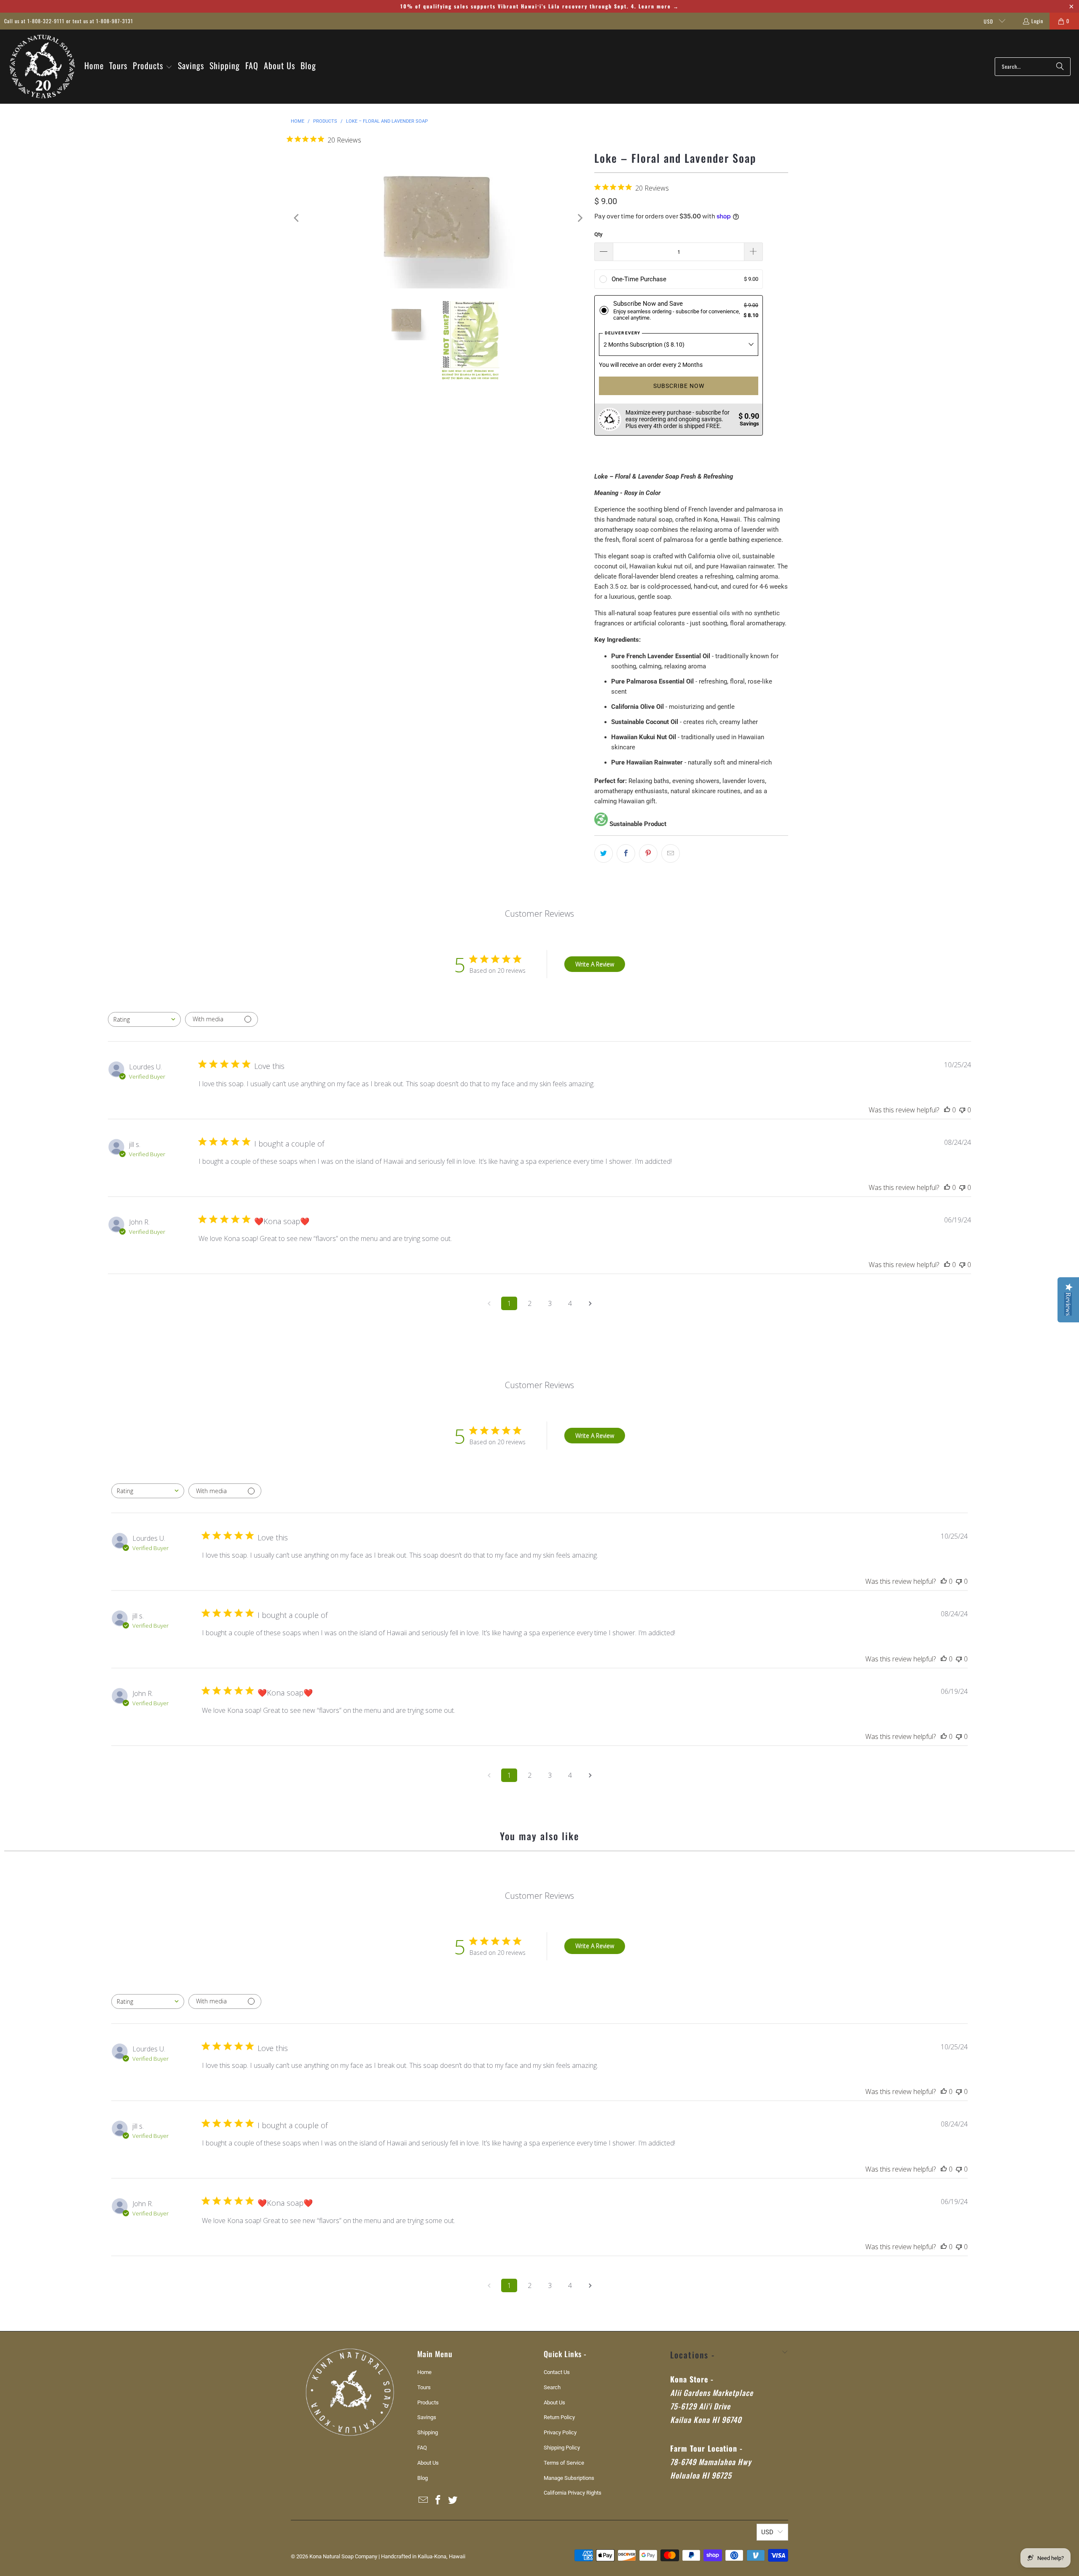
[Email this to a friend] (671, 853)
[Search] (1060, 67)
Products (428, 2402)
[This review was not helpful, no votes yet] (962, 1110)
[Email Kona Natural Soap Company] (424, 2501)
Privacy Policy (560, 2432)
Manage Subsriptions (569, 2478)
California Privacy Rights (573, 2493)
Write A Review (595, 964)
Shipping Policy (562, 2448)
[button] (153, 66)
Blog (423, 2478)
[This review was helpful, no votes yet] (947, 1110)
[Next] (580, 218)
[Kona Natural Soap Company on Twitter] (453, 2501)
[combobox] (144, 1019)
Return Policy (559, 2417)
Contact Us (557, 2372)
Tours (424, 2387)
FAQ (422, 2448)
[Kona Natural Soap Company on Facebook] (438, 2501)
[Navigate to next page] (590, 1303)
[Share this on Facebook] (626, 853)
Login (1037, 21)
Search (552, 2387)
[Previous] (297, 218)
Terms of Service (564, 2463)
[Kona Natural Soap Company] (42, 67)
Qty (599, 234)
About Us (428, 2463)
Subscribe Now (679, 386)
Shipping (428, 2432)
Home (424, 2372)
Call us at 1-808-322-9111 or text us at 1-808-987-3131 (69, 21)
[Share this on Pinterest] (648, 853)
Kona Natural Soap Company (343, 2556)
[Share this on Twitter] (604, 853)
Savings (427, 2417)
